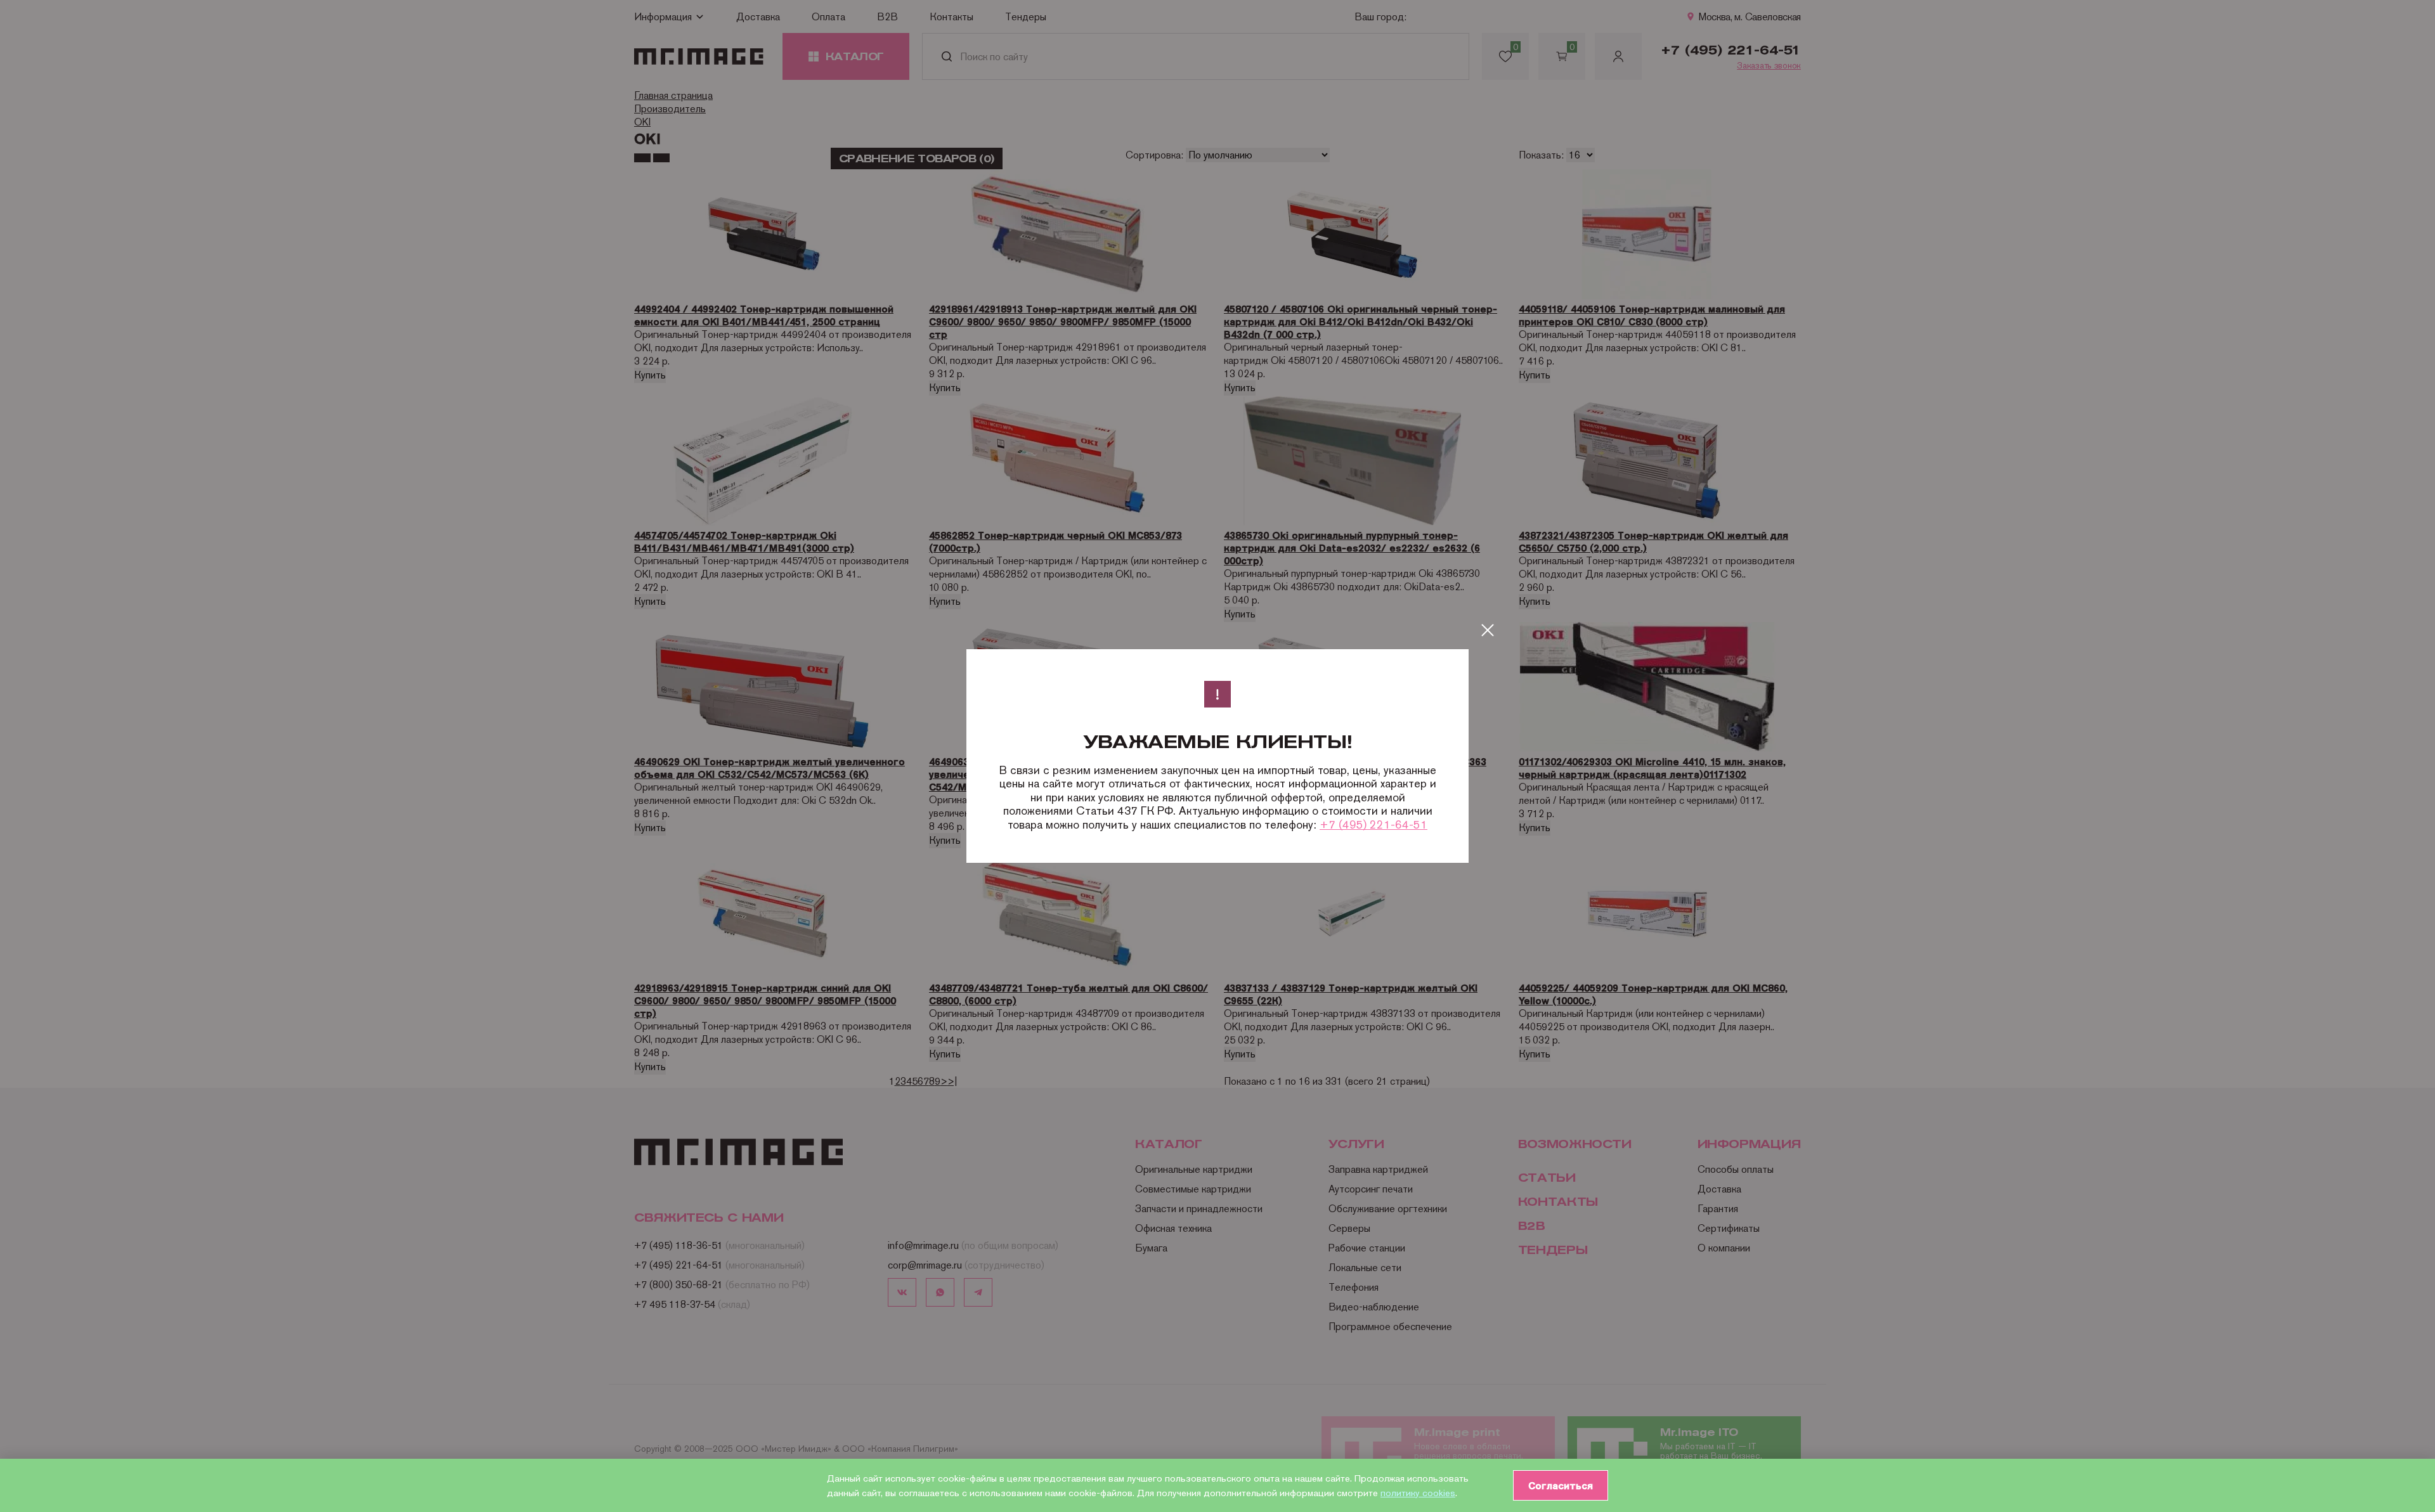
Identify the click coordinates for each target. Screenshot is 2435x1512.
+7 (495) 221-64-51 (1373, 824)
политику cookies (1418, 1493)
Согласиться (1561, 1485)
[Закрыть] (1488, 630)
